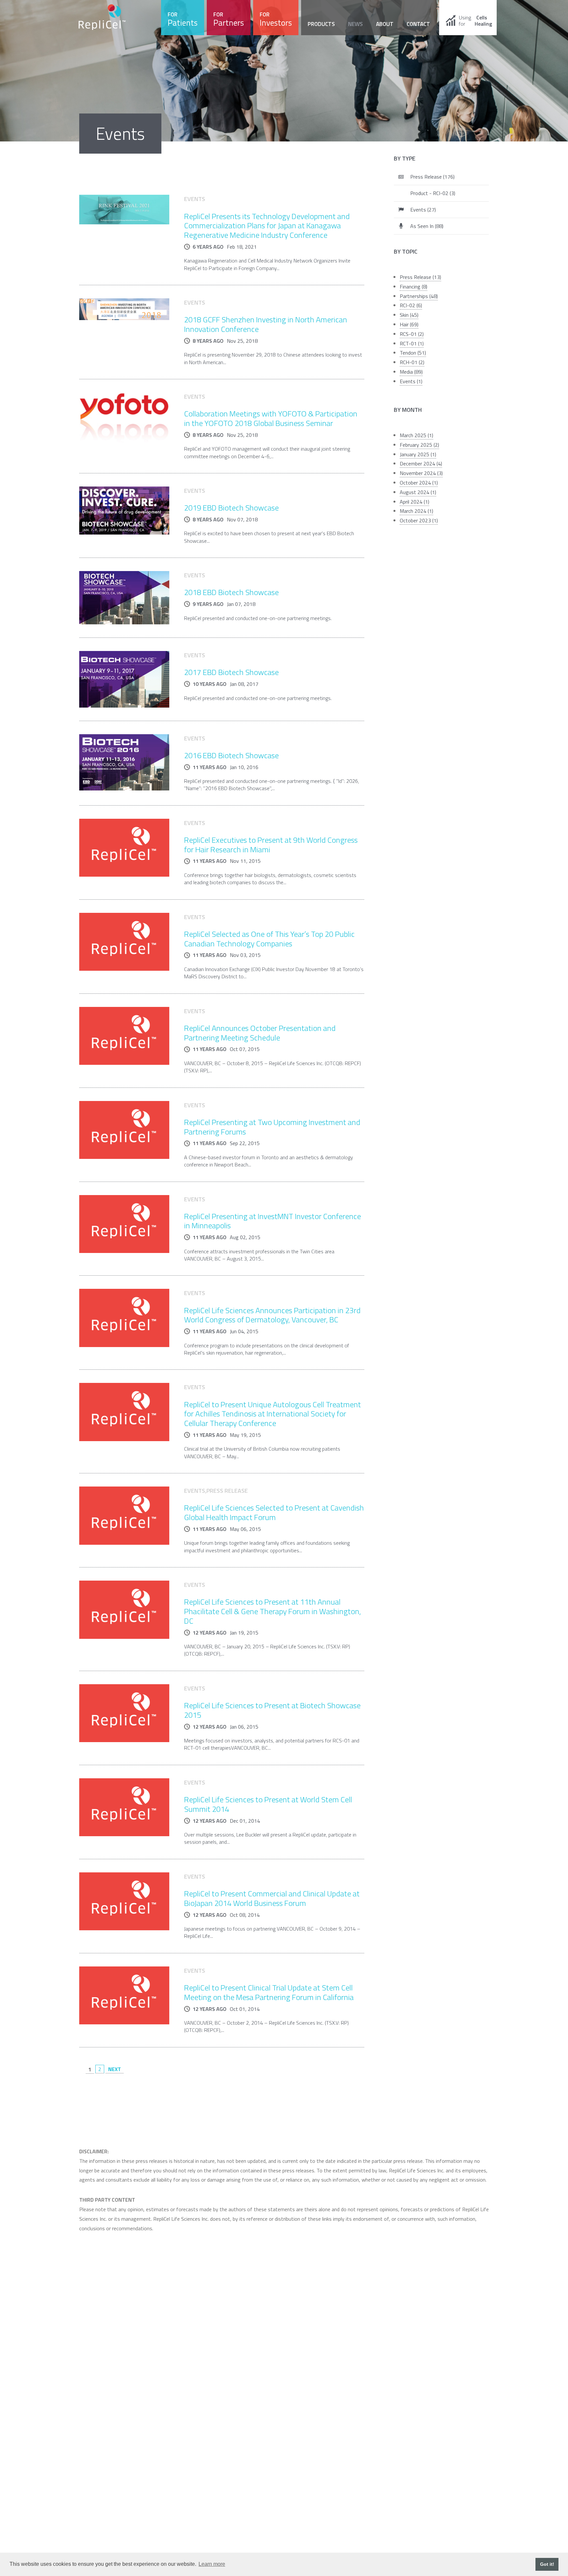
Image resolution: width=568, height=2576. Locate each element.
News (355, 24)
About (385, 24)
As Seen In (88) (427, 226)
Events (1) (411, 381)
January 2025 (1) (418, 454)
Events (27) (423, 210)
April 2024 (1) (414, 502)
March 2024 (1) (416, 511)
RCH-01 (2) (412, 362)
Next (115, 2069)
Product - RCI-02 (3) (433, 193)
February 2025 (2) (419, 445)
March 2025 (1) (416, 435)
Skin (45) (409, 315)
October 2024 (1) (419, 483)
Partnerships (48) (419, 296)
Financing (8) (414, 287)
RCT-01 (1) (412, 343)
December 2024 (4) (421, 463)
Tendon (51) (413, 353)
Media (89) (411, 372)
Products (321, 24)
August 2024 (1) (418, 492)
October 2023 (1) (419, 520)
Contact (418, 24)
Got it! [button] (547, 2564)
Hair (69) (409, 324)
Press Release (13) (420, 277)
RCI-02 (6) (411, 305)
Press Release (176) (432, 177)
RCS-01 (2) (412, 334)
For (183, 20)
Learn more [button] (212, 2564)
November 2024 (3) (421, 473)
